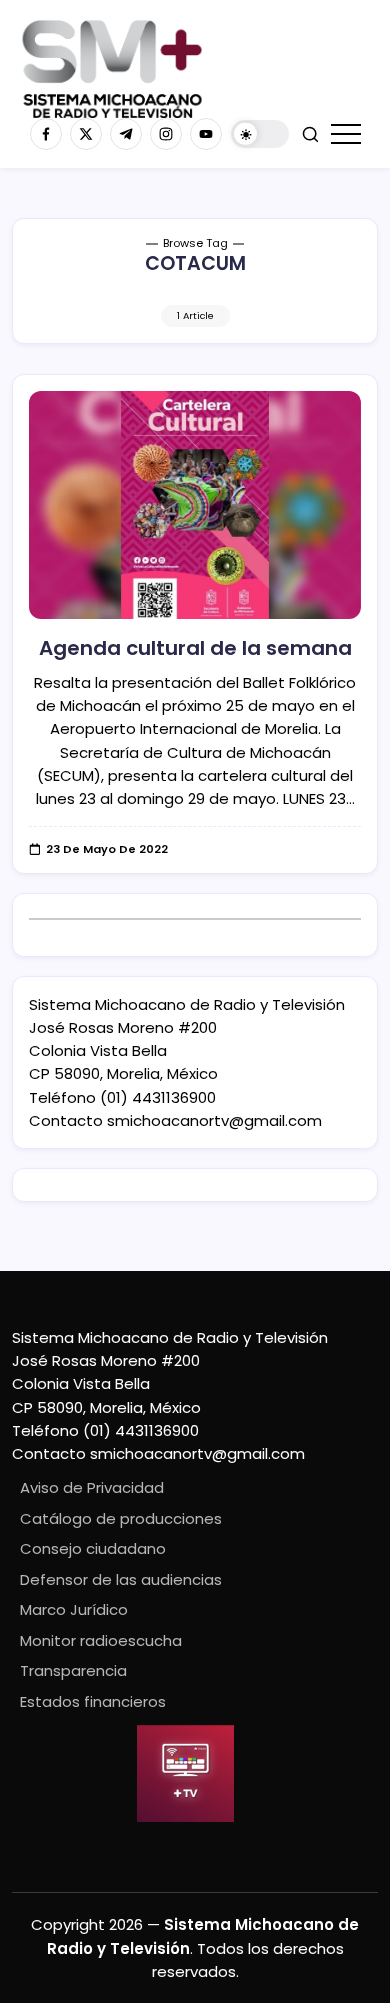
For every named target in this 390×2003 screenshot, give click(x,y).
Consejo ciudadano (93, 1548)
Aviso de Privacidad (92, 1487)
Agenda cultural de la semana (195, 648)
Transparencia (73, 1670)
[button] (260, 134)
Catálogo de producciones (121, 1518)
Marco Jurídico (74, 1609)
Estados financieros (93, 1701)
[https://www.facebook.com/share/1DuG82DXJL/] (46, 134)
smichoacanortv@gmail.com (214, 1120)
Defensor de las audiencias (121, 1579)
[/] (86, 134)
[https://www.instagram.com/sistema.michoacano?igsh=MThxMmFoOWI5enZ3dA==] (166, 134)
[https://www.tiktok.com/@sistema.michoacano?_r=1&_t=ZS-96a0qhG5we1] (126, 134)
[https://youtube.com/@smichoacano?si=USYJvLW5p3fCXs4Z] (206, 134)
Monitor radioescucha (101, 1640)
